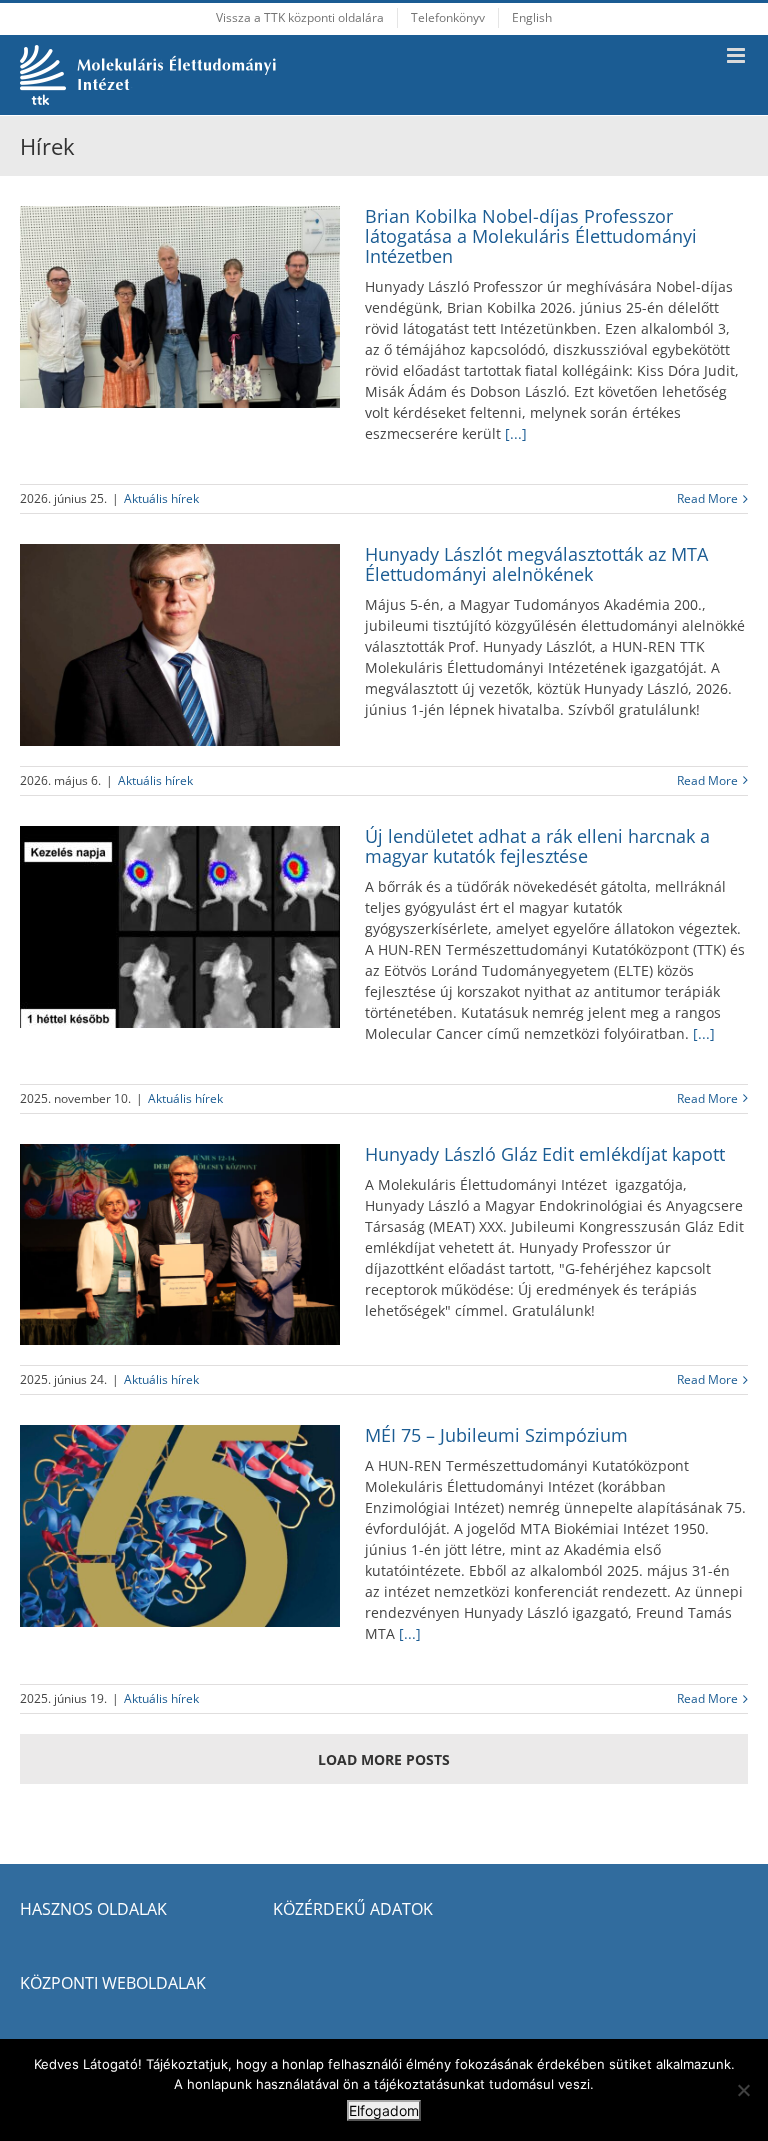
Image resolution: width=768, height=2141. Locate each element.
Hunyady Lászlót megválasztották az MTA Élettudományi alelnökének (536, 564)
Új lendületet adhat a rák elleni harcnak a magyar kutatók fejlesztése (537, 846)
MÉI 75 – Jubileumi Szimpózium (496, 1435)
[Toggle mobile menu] (737, 55)
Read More (707, 498)
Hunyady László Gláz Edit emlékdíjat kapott (545, 1154)
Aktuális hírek (161, 498)
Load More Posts (384, 1759)
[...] (514, 433)
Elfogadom (384, 2110)
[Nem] (743, 2090)
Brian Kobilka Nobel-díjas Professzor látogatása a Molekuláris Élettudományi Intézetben (531, 236)
